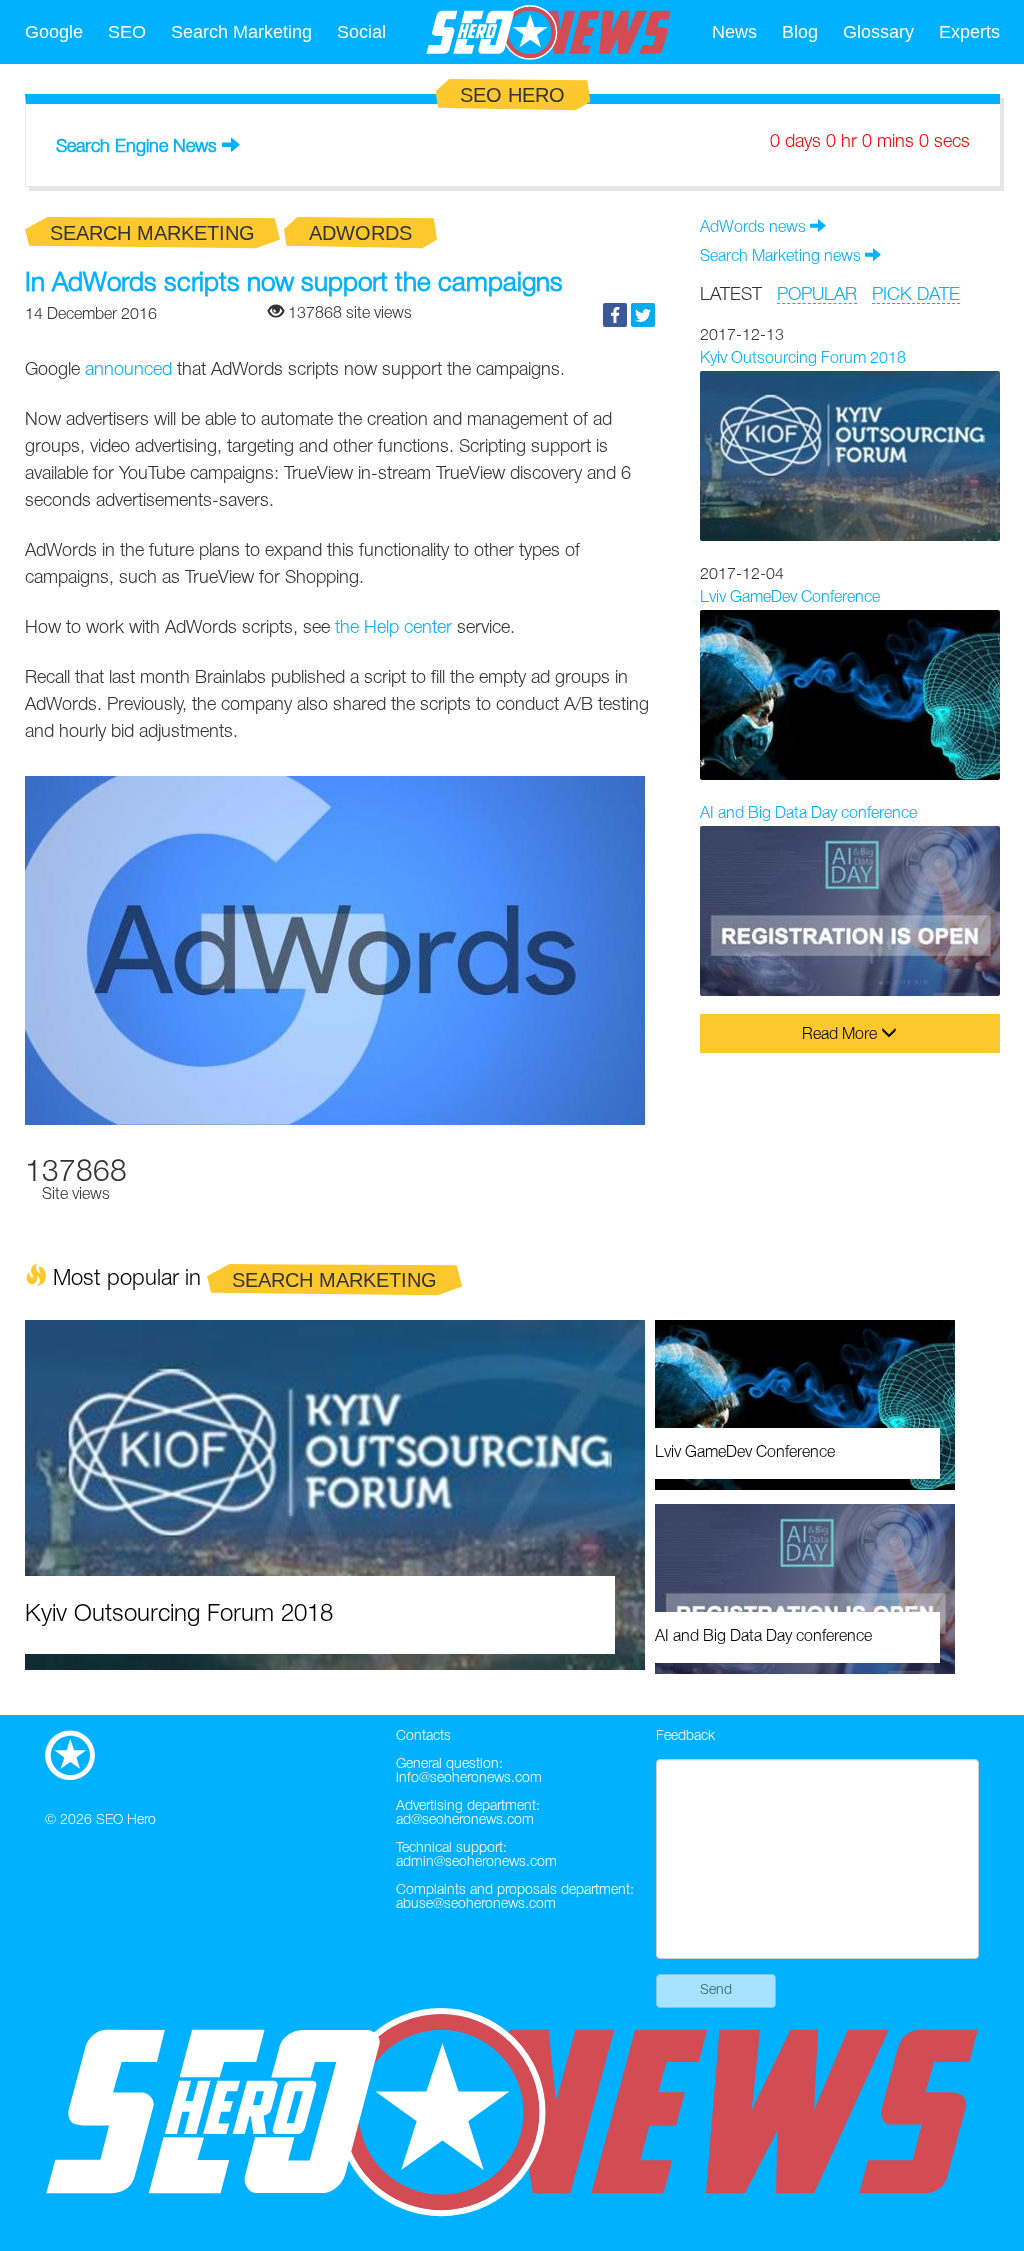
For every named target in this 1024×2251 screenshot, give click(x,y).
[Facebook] (615, 315)
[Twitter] (643, 315)
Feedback (685, 1736)
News (734, 32)
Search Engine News (136, 147)
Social (361, 32)
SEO (127, 32)
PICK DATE (916, 295)
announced (128, 370)
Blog (800, 32)
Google (54, 32)
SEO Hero (126, 1820)
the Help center (393, 628)
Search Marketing (241, 32)
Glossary (878, 32)
